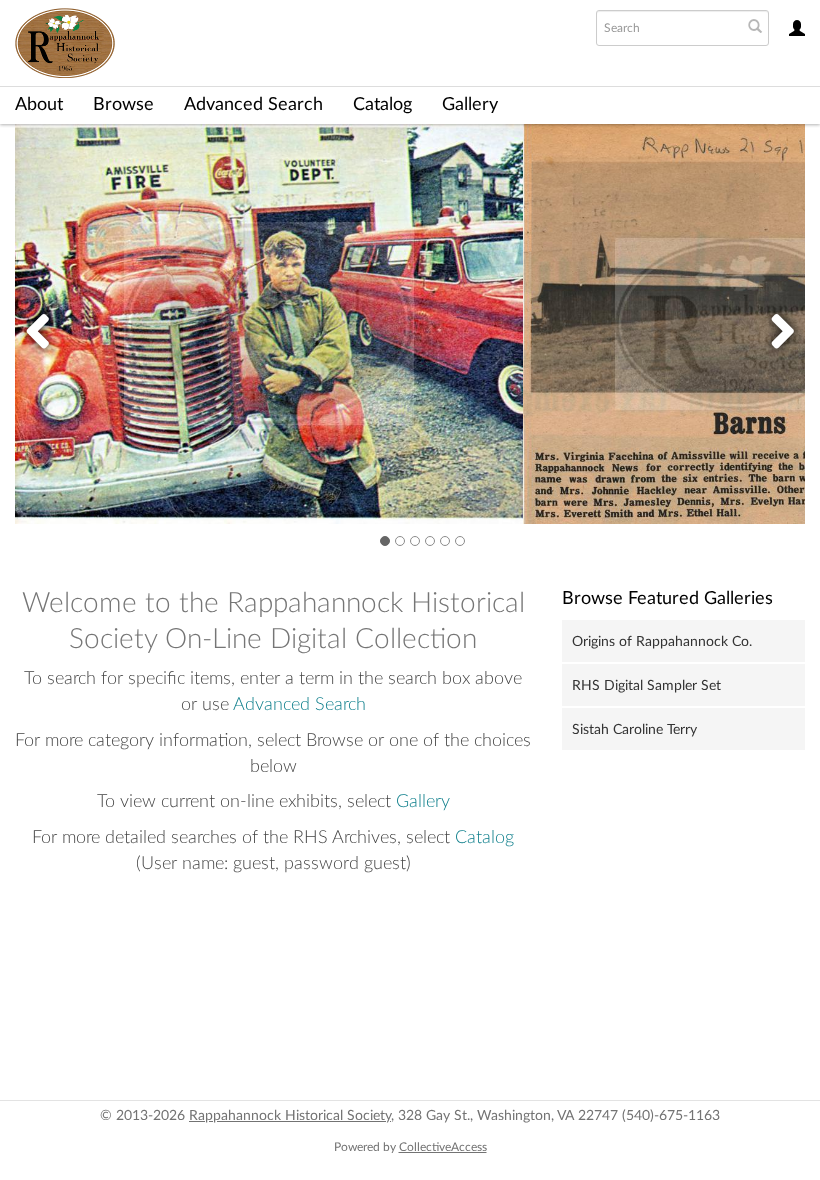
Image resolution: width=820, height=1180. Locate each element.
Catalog (382, 105)
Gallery (470, 105)
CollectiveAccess (443, 1147)
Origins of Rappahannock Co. (662, 642)
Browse (123, 105)
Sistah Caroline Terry (634, 730)
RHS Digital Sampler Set (646, 686)
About (39, 105)
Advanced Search (253, 105)
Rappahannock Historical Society (290, 1116)
